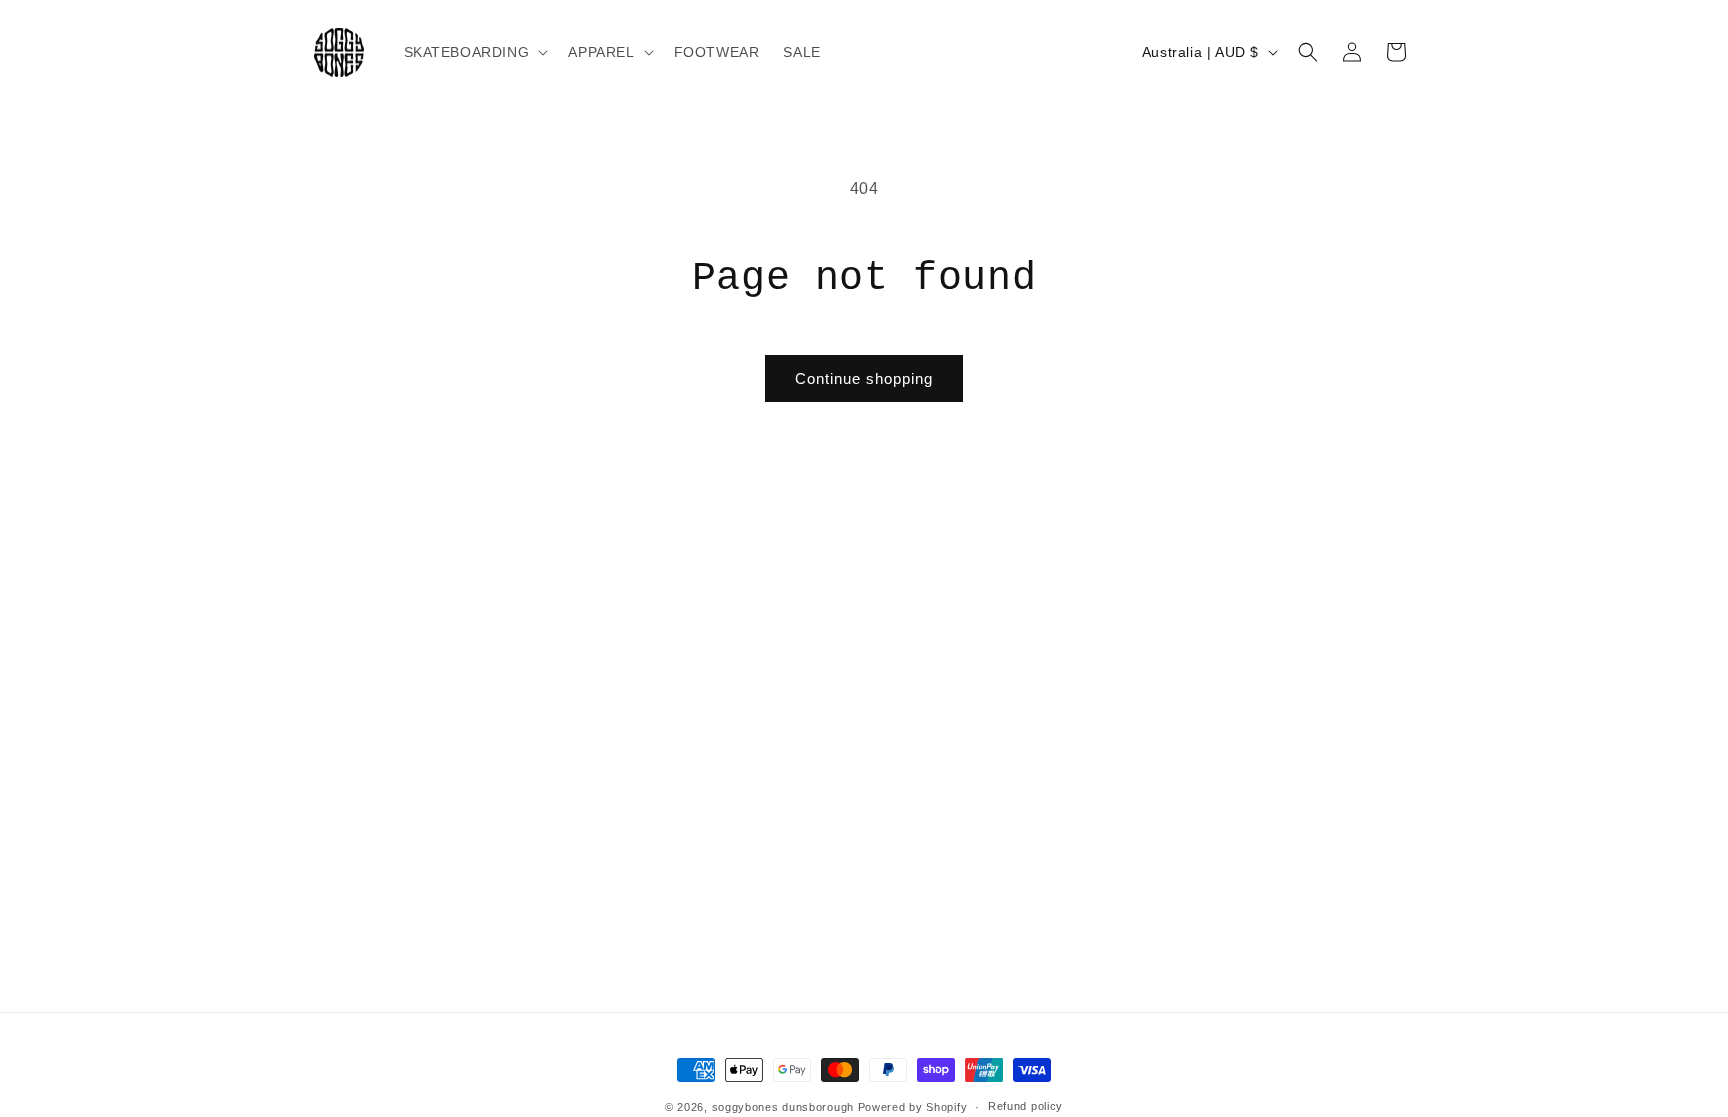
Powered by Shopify (913, 1107)
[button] (474, 52)
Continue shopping (864, 378)
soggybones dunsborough (783, 1107)
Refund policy (1025, 1106)
